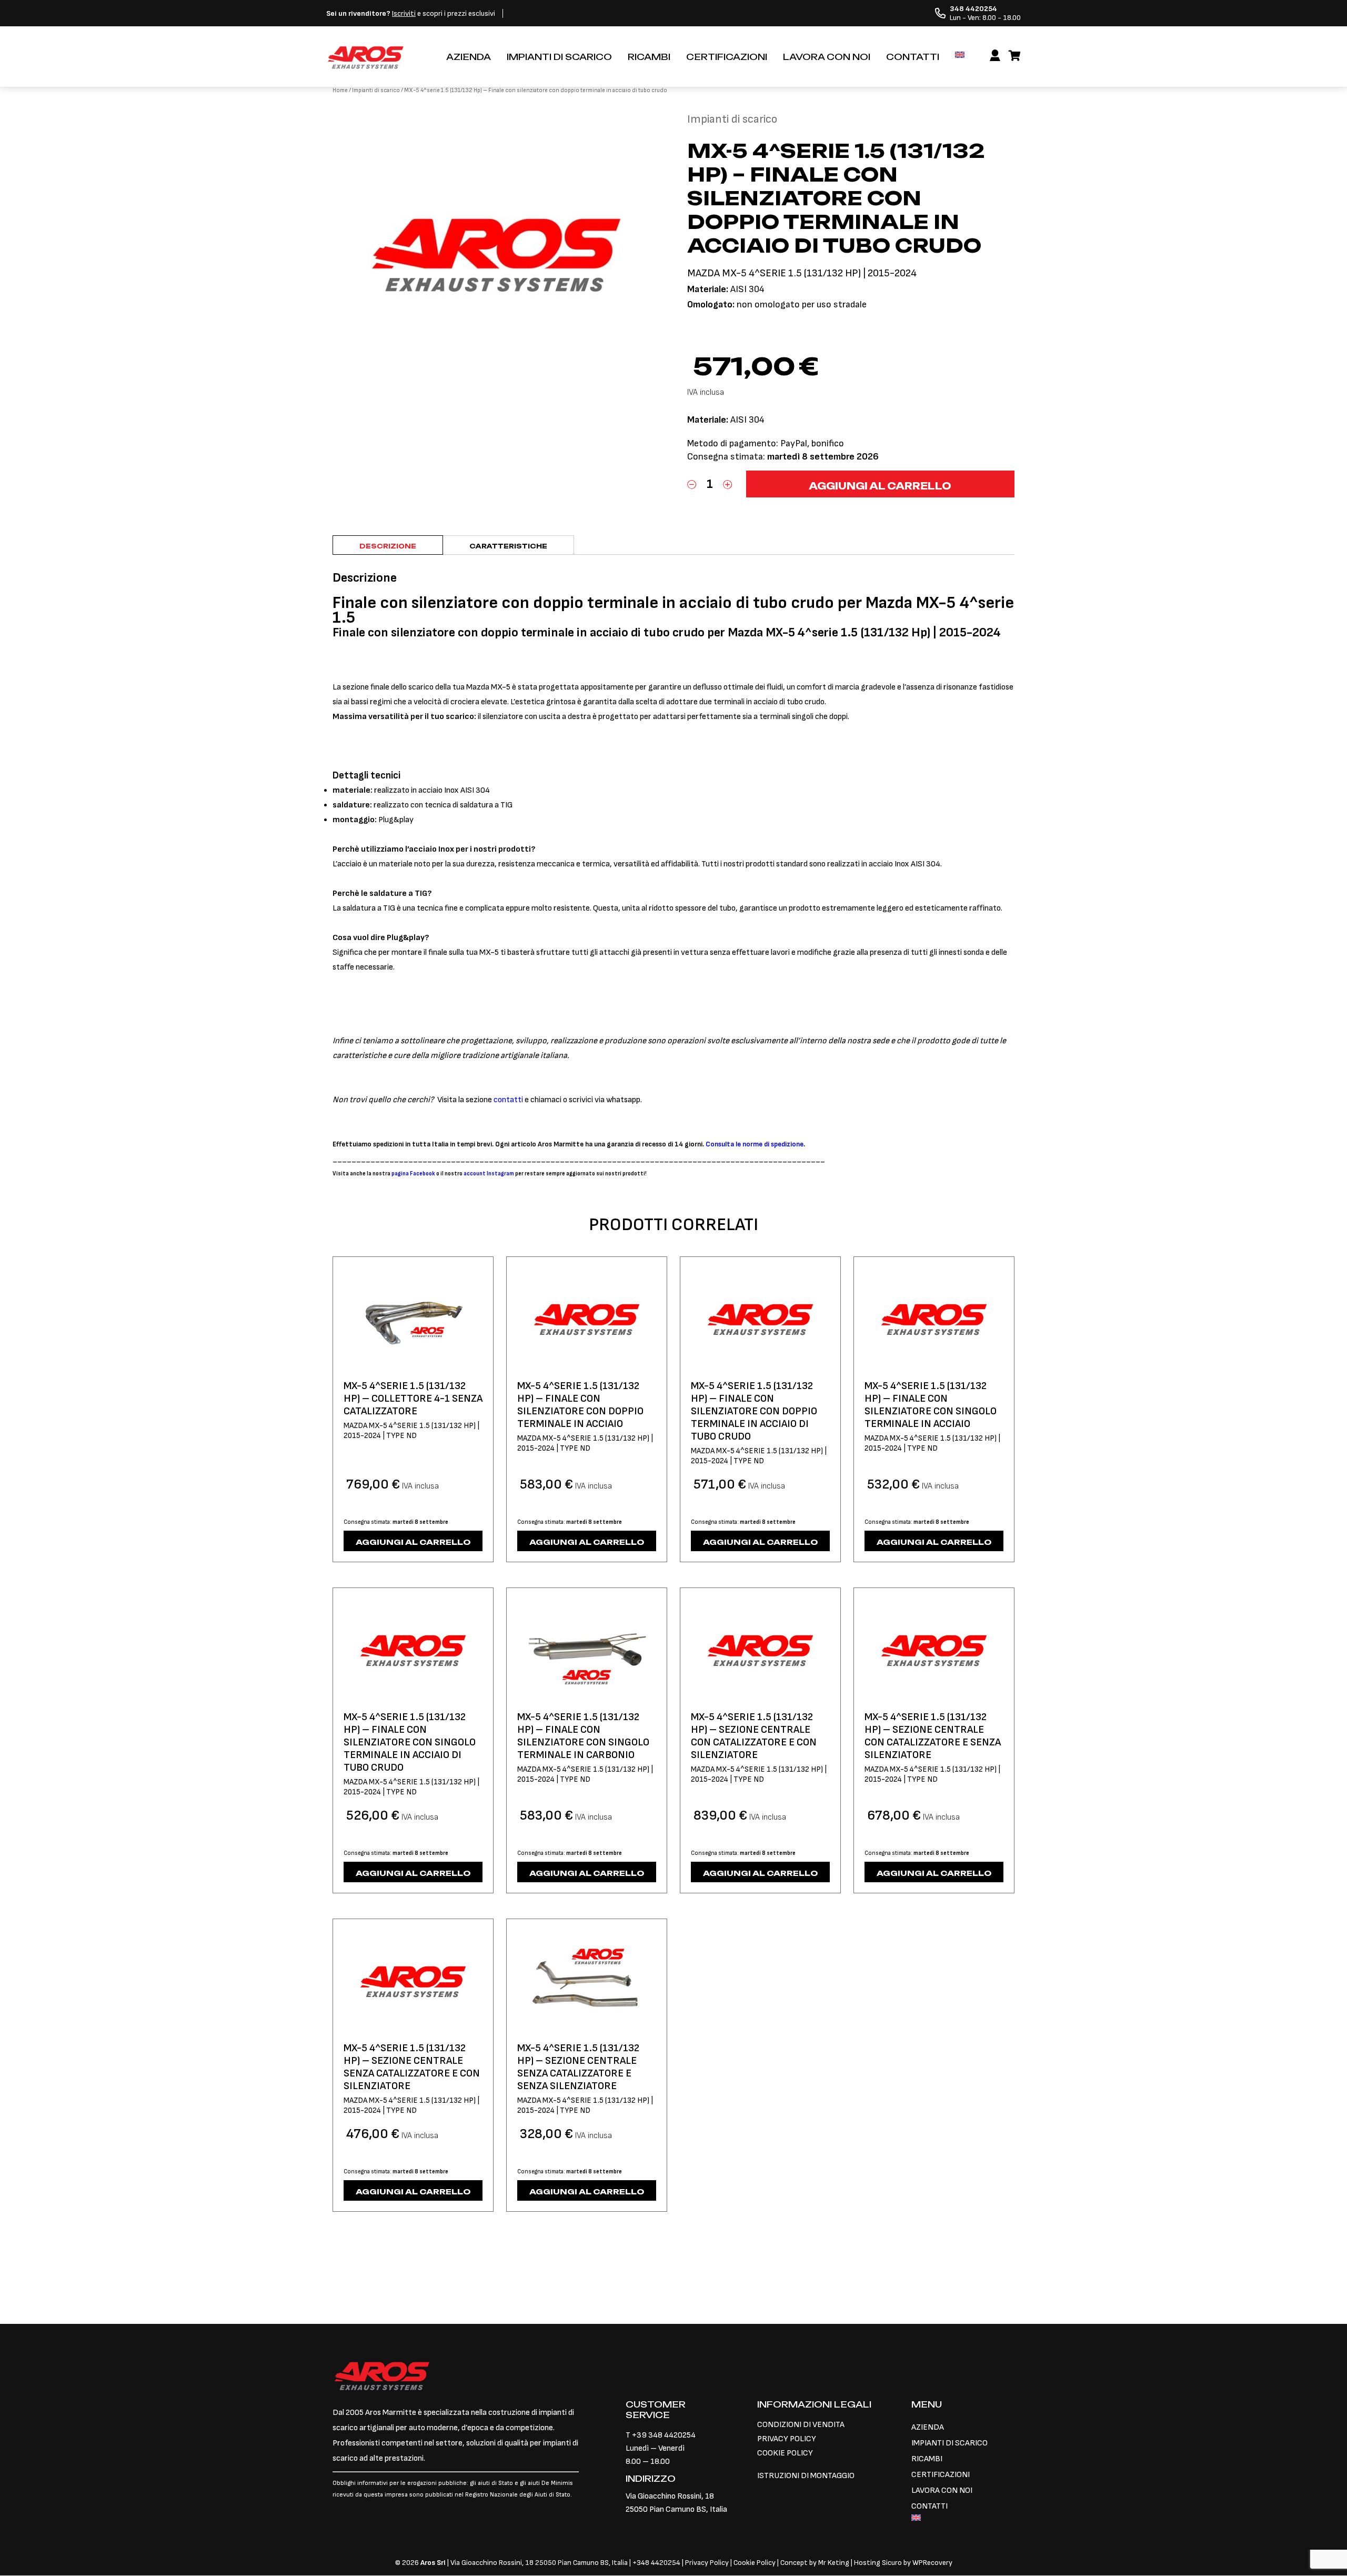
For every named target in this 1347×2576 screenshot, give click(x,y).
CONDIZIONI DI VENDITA (801, 2425)
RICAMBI (649, 57)
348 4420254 (659, 2563)
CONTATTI (913, 57)
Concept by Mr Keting (815, 2563)
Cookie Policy (755, 2563)
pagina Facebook (413, 1174)
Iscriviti (404, 13)
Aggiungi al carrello (880, 486)
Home (340, 90)
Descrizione (388, 546)
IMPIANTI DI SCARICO (559, 57)
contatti (508, 1100)
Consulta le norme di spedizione (755, 1144)
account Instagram (489, 1174)
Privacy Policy (708, 2563)
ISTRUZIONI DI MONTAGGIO (806, 2476)
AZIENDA (469, 57)
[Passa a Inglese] (960, 55)
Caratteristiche (508, 546)
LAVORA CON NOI (827, 57)
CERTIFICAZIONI (727, 57)
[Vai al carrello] (1015, 56)
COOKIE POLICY (785, 2453)
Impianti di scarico (376, 90)
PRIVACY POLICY (787, 2439)
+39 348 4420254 (664, 2435)
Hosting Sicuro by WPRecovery (903, 2563)
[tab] (388, 545)
